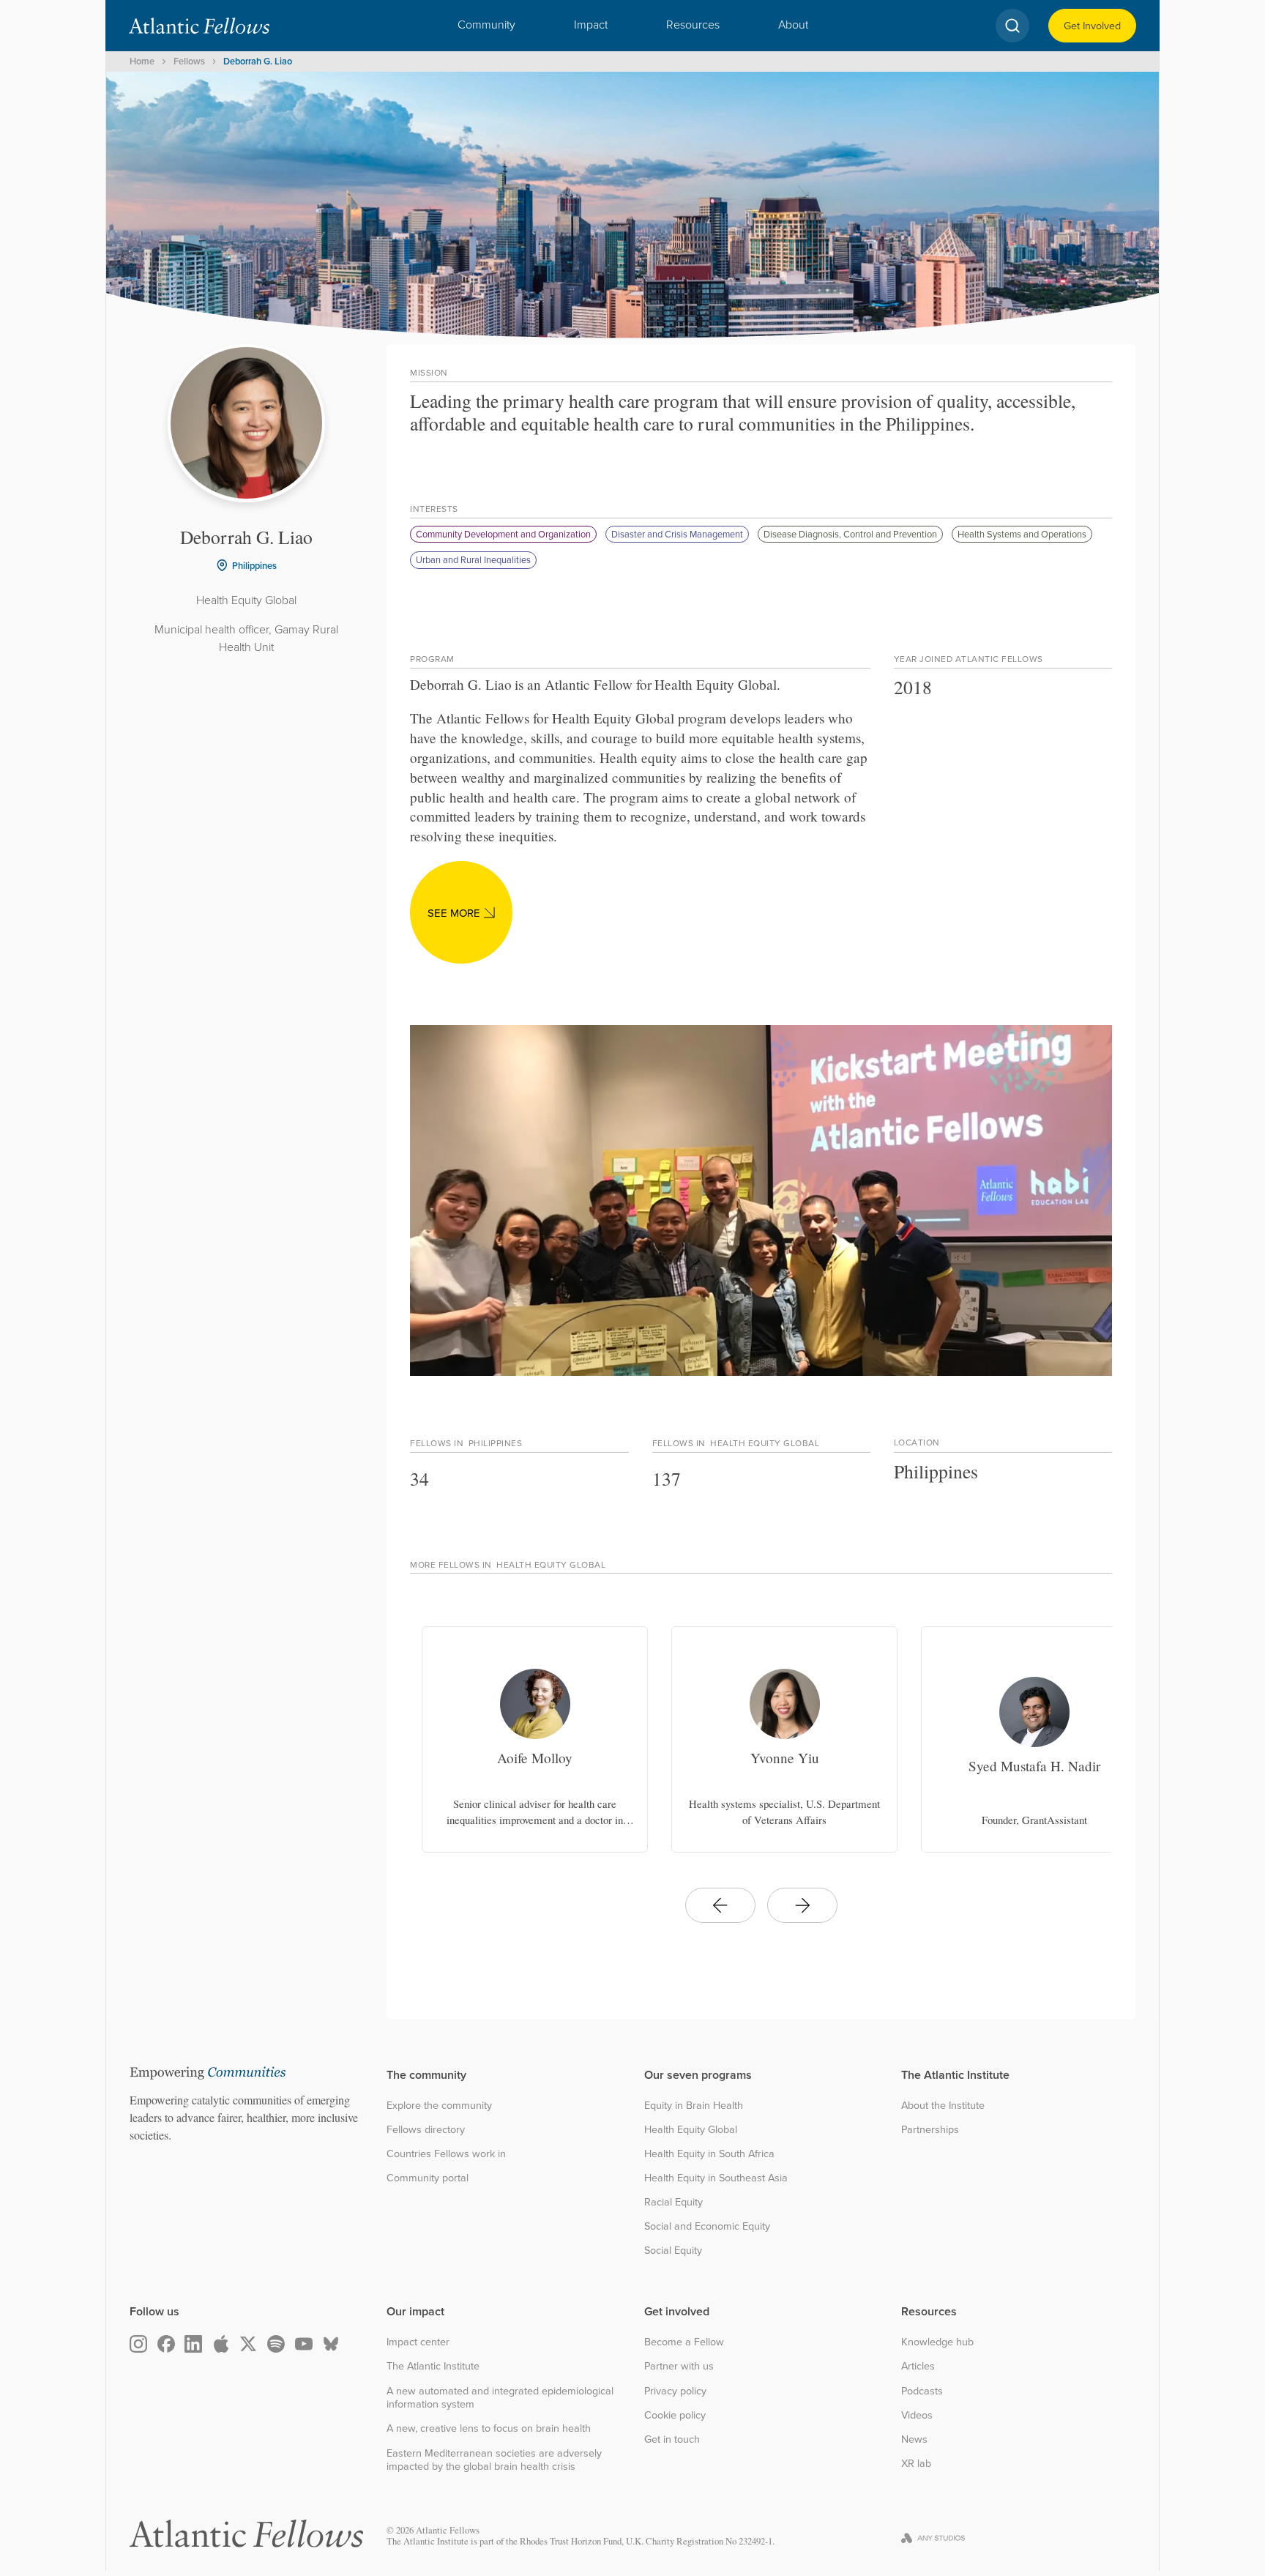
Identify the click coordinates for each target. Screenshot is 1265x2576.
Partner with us (679, 2366)
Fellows (189, 61)
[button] (486, 26)
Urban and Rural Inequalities (473, 559)
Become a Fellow (684, 2342)
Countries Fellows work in (446, 2154)
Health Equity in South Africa (709, 2154)
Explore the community (439, 2106)
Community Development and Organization (503, 534)
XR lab (916, 2464)
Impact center (418, 2342)
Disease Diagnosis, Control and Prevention (850, 534)
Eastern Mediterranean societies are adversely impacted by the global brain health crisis (494, 2460)
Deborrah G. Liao (258, 61)
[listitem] (535, 1739)
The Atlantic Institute (433, 2366)
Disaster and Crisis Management (677, 534)
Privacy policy (675, 2391)
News (914, 2439)
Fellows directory (426, 2130)
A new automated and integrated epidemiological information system (500, 2398)
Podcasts (922, 2391)
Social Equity (673, 2251)
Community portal (428, 2178)
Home (142, 61)
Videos (917, 2415)
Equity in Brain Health (694, 2106)
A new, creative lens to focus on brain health (489, 2428)
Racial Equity (673, 2202)
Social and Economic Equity (707, 2226)
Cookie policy (675, 2415)
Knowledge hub (937, 2342)
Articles (918, 2366)
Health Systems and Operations (1022, 534)
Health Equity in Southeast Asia (716, 2178)
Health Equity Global (691, 2130)
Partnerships (930, 2130)
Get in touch (672, 2439)
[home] (199, 26)
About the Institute (943, 2106)
